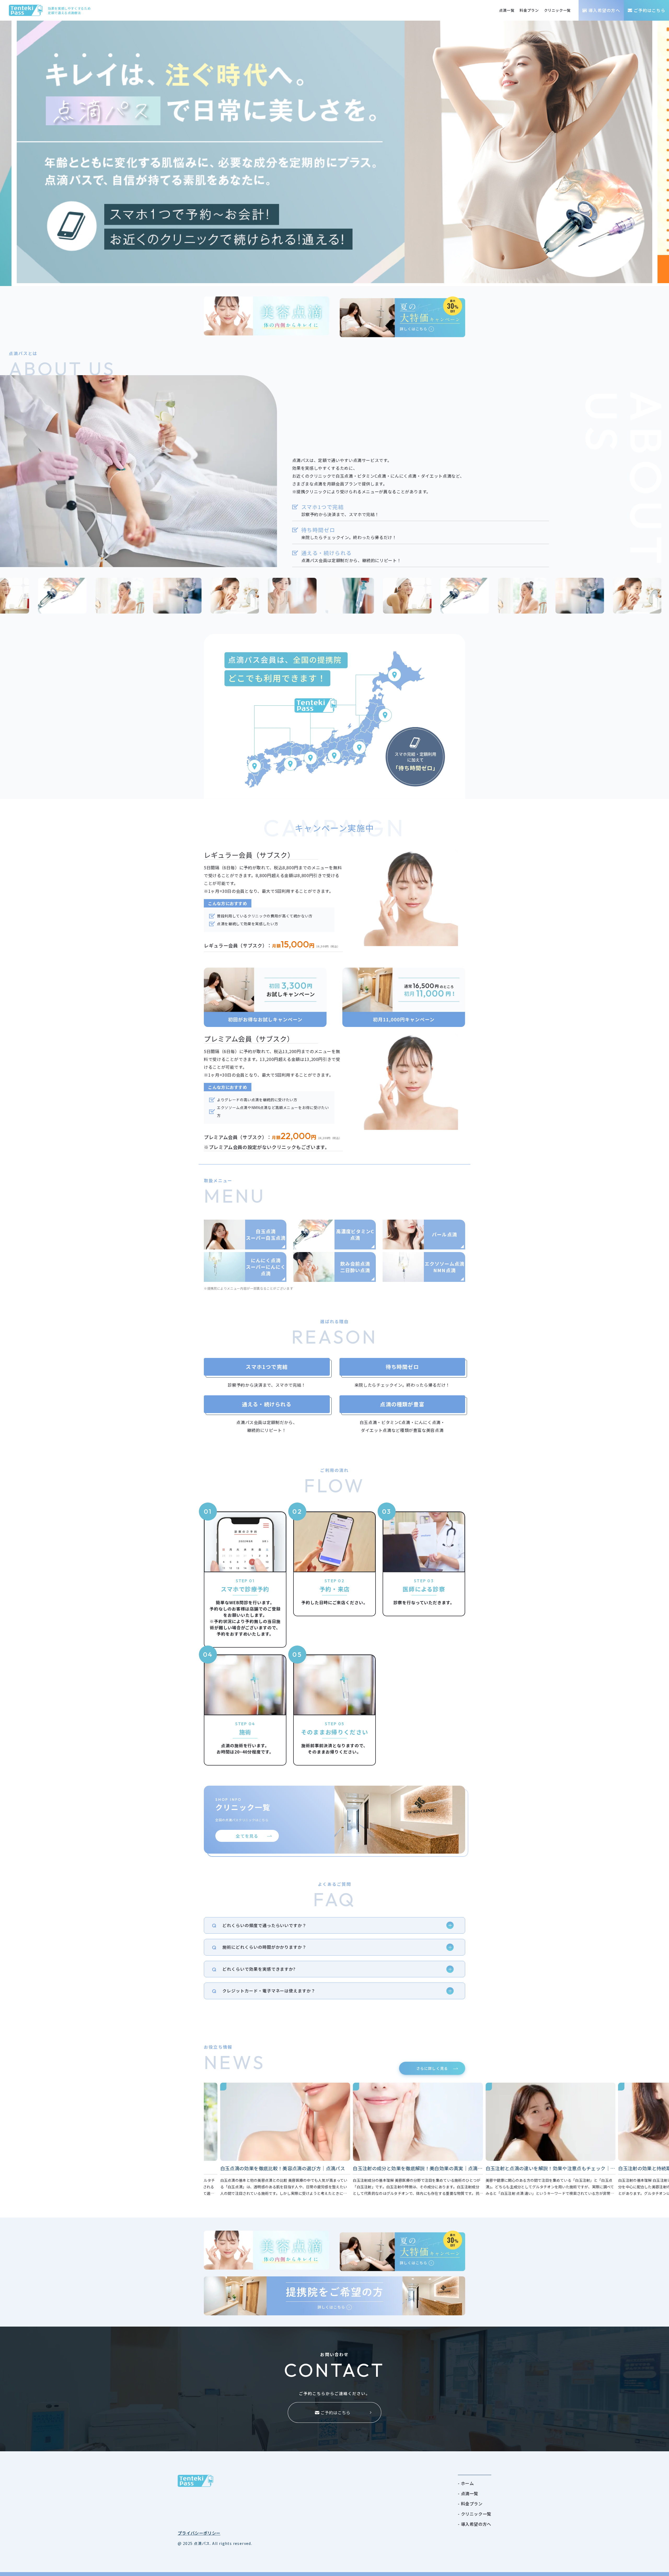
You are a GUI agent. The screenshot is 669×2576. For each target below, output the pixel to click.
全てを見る (247, 1836)
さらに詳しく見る (432, 2068)
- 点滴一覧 (468, 2493)
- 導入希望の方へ (475, 2524)
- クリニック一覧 (475, 2514)
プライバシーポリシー (199, 2533)
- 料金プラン (470, 2504)
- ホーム (466, 2483)
